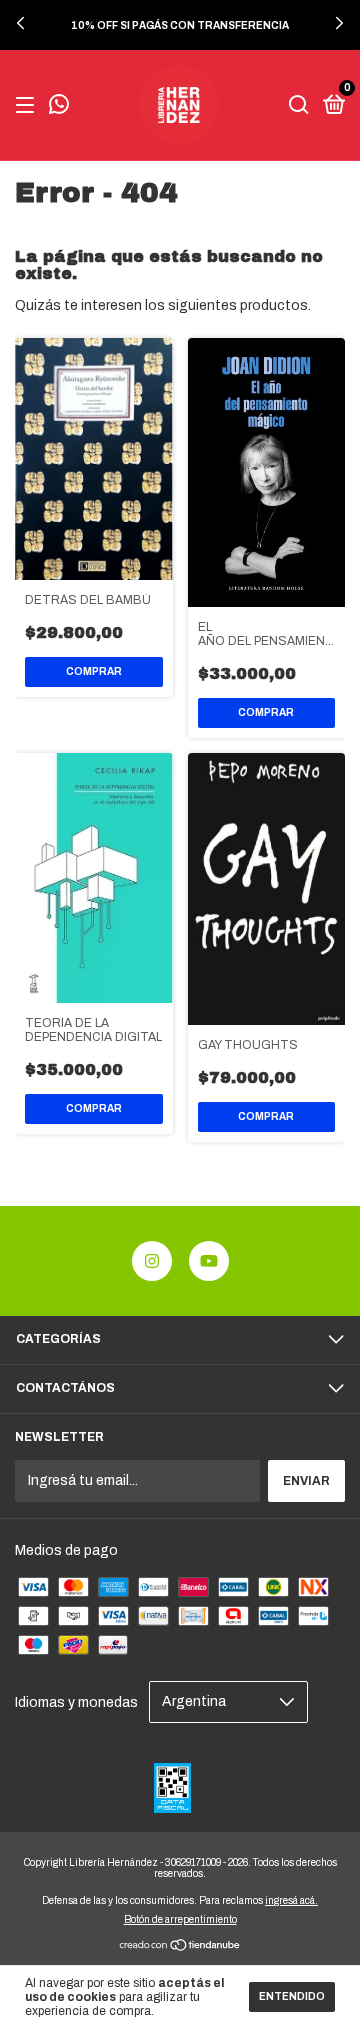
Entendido (292, 1996)
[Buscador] (299, 106)
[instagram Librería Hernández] (152, 1261)
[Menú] (28, 106)
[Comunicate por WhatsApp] (59, 107)
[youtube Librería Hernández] (209, 1261)
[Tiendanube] (180, 1947)
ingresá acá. (291, 1900)
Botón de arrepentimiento (180, 1919)
